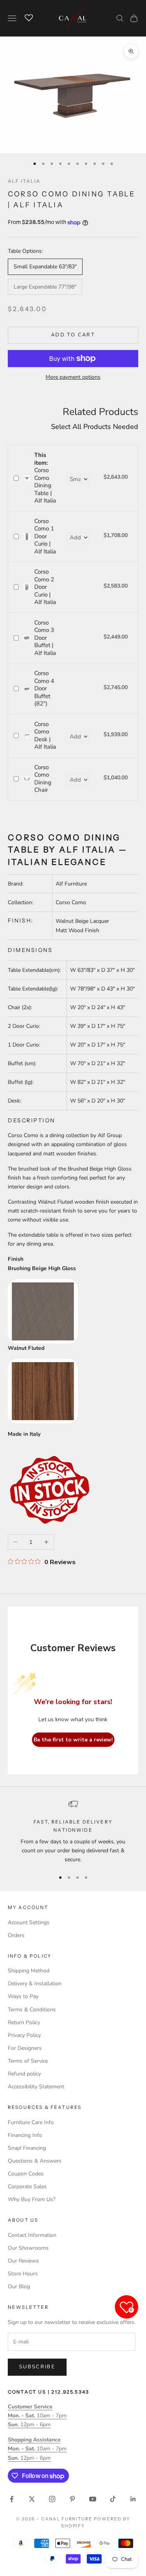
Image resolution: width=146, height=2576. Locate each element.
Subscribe (37, 2367)
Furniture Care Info (31, 2122)
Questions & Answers (35, 2161)
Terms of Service (28, 2061)
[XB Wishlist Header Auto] (29, 17)
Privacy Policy (24, 2035)
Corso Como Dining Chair (43, 779)
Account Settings (29, 1922)
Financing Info (25, 2135)
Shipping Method (29, 1971)
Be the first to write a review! (73, 1740)
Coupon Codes (26, 2174)
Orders (16, 1935)
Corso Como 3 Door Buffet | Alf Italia (45, 638)
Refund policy (24, 2074)
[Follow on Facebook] (12, 2499)
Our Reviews (23, 2261)
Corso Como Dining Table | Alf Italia (45, 478)
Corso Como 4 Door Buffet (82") (44, 688)
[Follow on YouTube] (93, 2499)
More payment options (73, 377)
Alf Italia (24, 181)
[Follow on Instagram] (52, 2499)
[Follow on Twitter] (32, 2499)
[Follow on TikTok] (113, 2499)
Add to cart (73, 335)
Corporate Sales (27, 2187)
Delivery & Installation (35, 1984)
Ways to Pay (23, 1996)
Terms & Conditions (32, 2010)
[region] (73, 1832)
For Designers (25, 2048)
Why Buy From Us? (32, 2199)
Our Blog (19, 2286)
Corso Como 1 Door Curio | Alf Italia (45, 536)
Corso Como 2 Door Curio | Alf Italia (45, 587)
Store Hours (23, 2274)
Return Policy (24, 2022)
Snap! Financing (27, 2148)
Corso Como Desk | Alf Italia (45, 736)
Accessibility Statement (36, 2087)
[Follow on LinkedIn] (133, 2499)
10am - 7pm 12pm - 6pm (37, 2416)
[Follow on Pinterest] (72, 2499)
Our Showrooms (28, 2248)
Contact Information (32, 2235)
